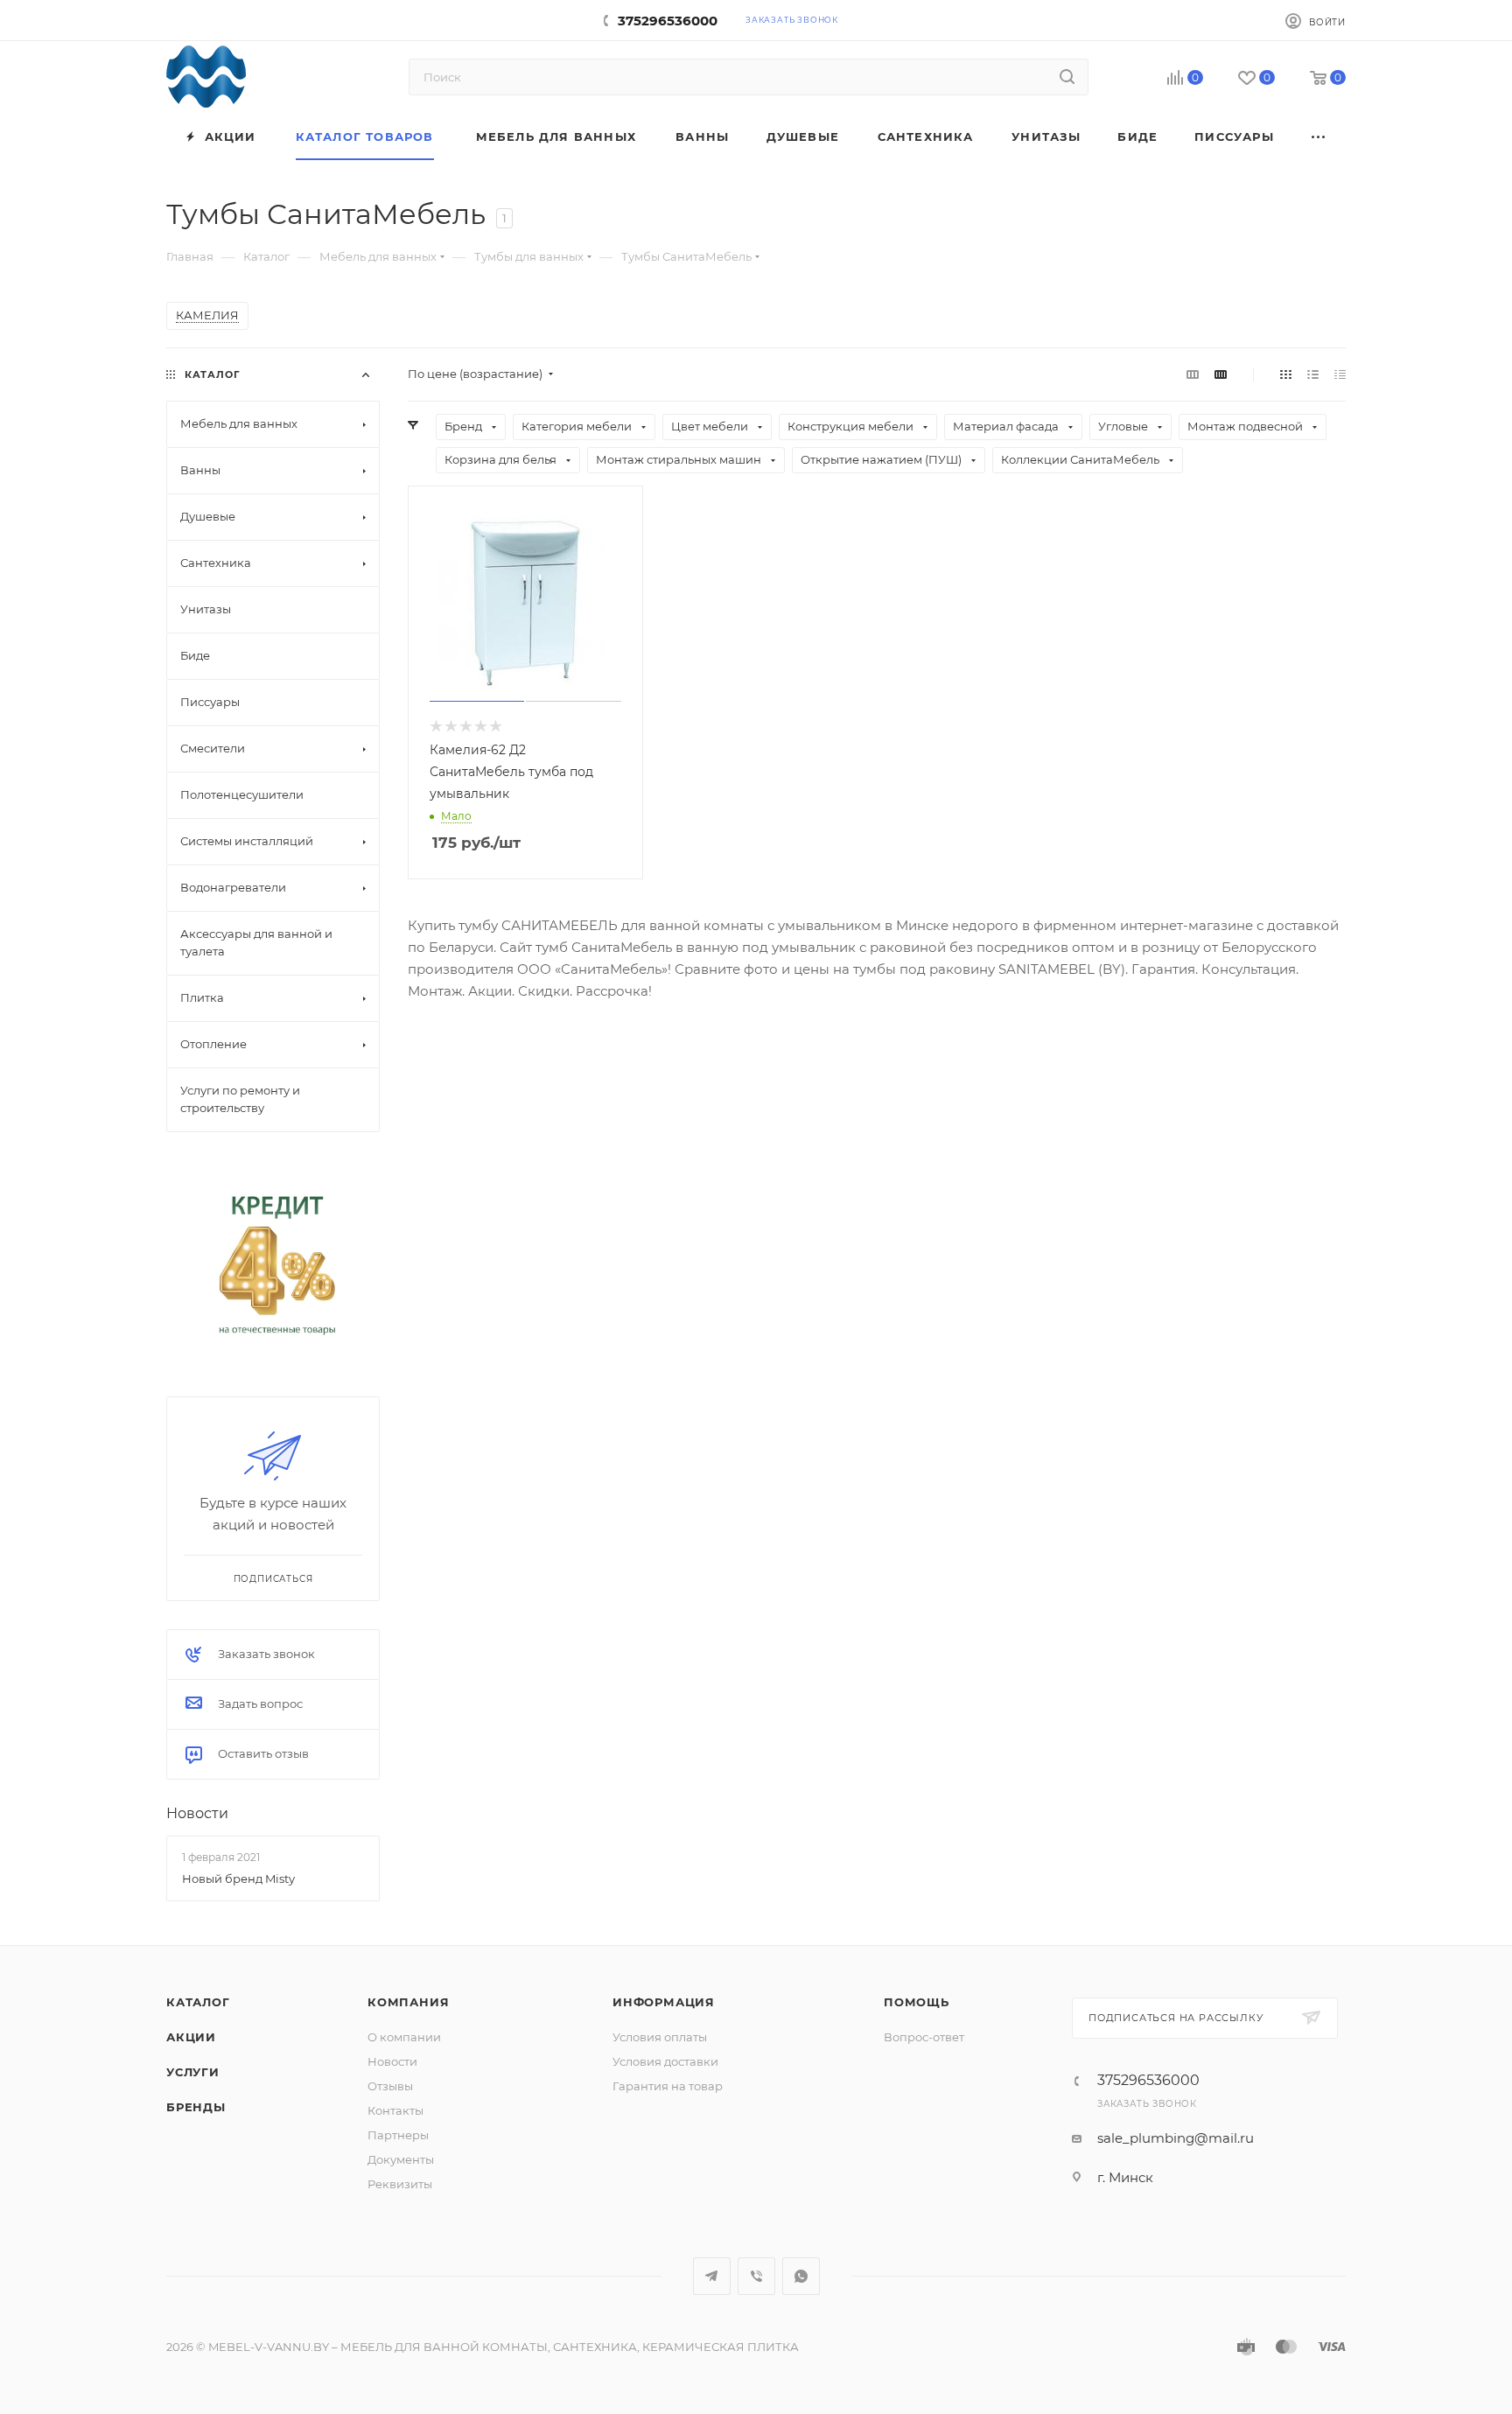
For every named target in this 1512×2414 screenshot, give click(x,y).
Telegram (712, 2276)
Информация (664, 2002)
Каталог (198, 2002)
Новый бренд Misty (238, 1878)
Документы (401, 2159)
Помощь (917, 2002)
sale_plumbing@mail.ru (1176, 2138)
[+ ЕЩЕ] (1319, 137)
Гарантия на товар (668, 2086)
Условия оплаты (660, 2037)
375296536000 (668, 21)
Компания (408, 2002)
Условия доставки (665, 2061)
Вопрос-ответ (924, 2037)
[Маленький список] (1193, 374)
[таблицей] (1340, 374)
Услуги (193, 2072)
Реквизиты (400, 2184)
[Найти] (1067, 77)
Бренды (196, 2107)
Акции (191, 2037)
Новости (197, 1813)
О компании (404, 2037)
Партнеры (398, 2135)
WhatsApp (801, 2276)
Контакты (395, 2110)
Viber (756, 2276)
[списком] (1313, 374)
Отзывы (390, 2086)
